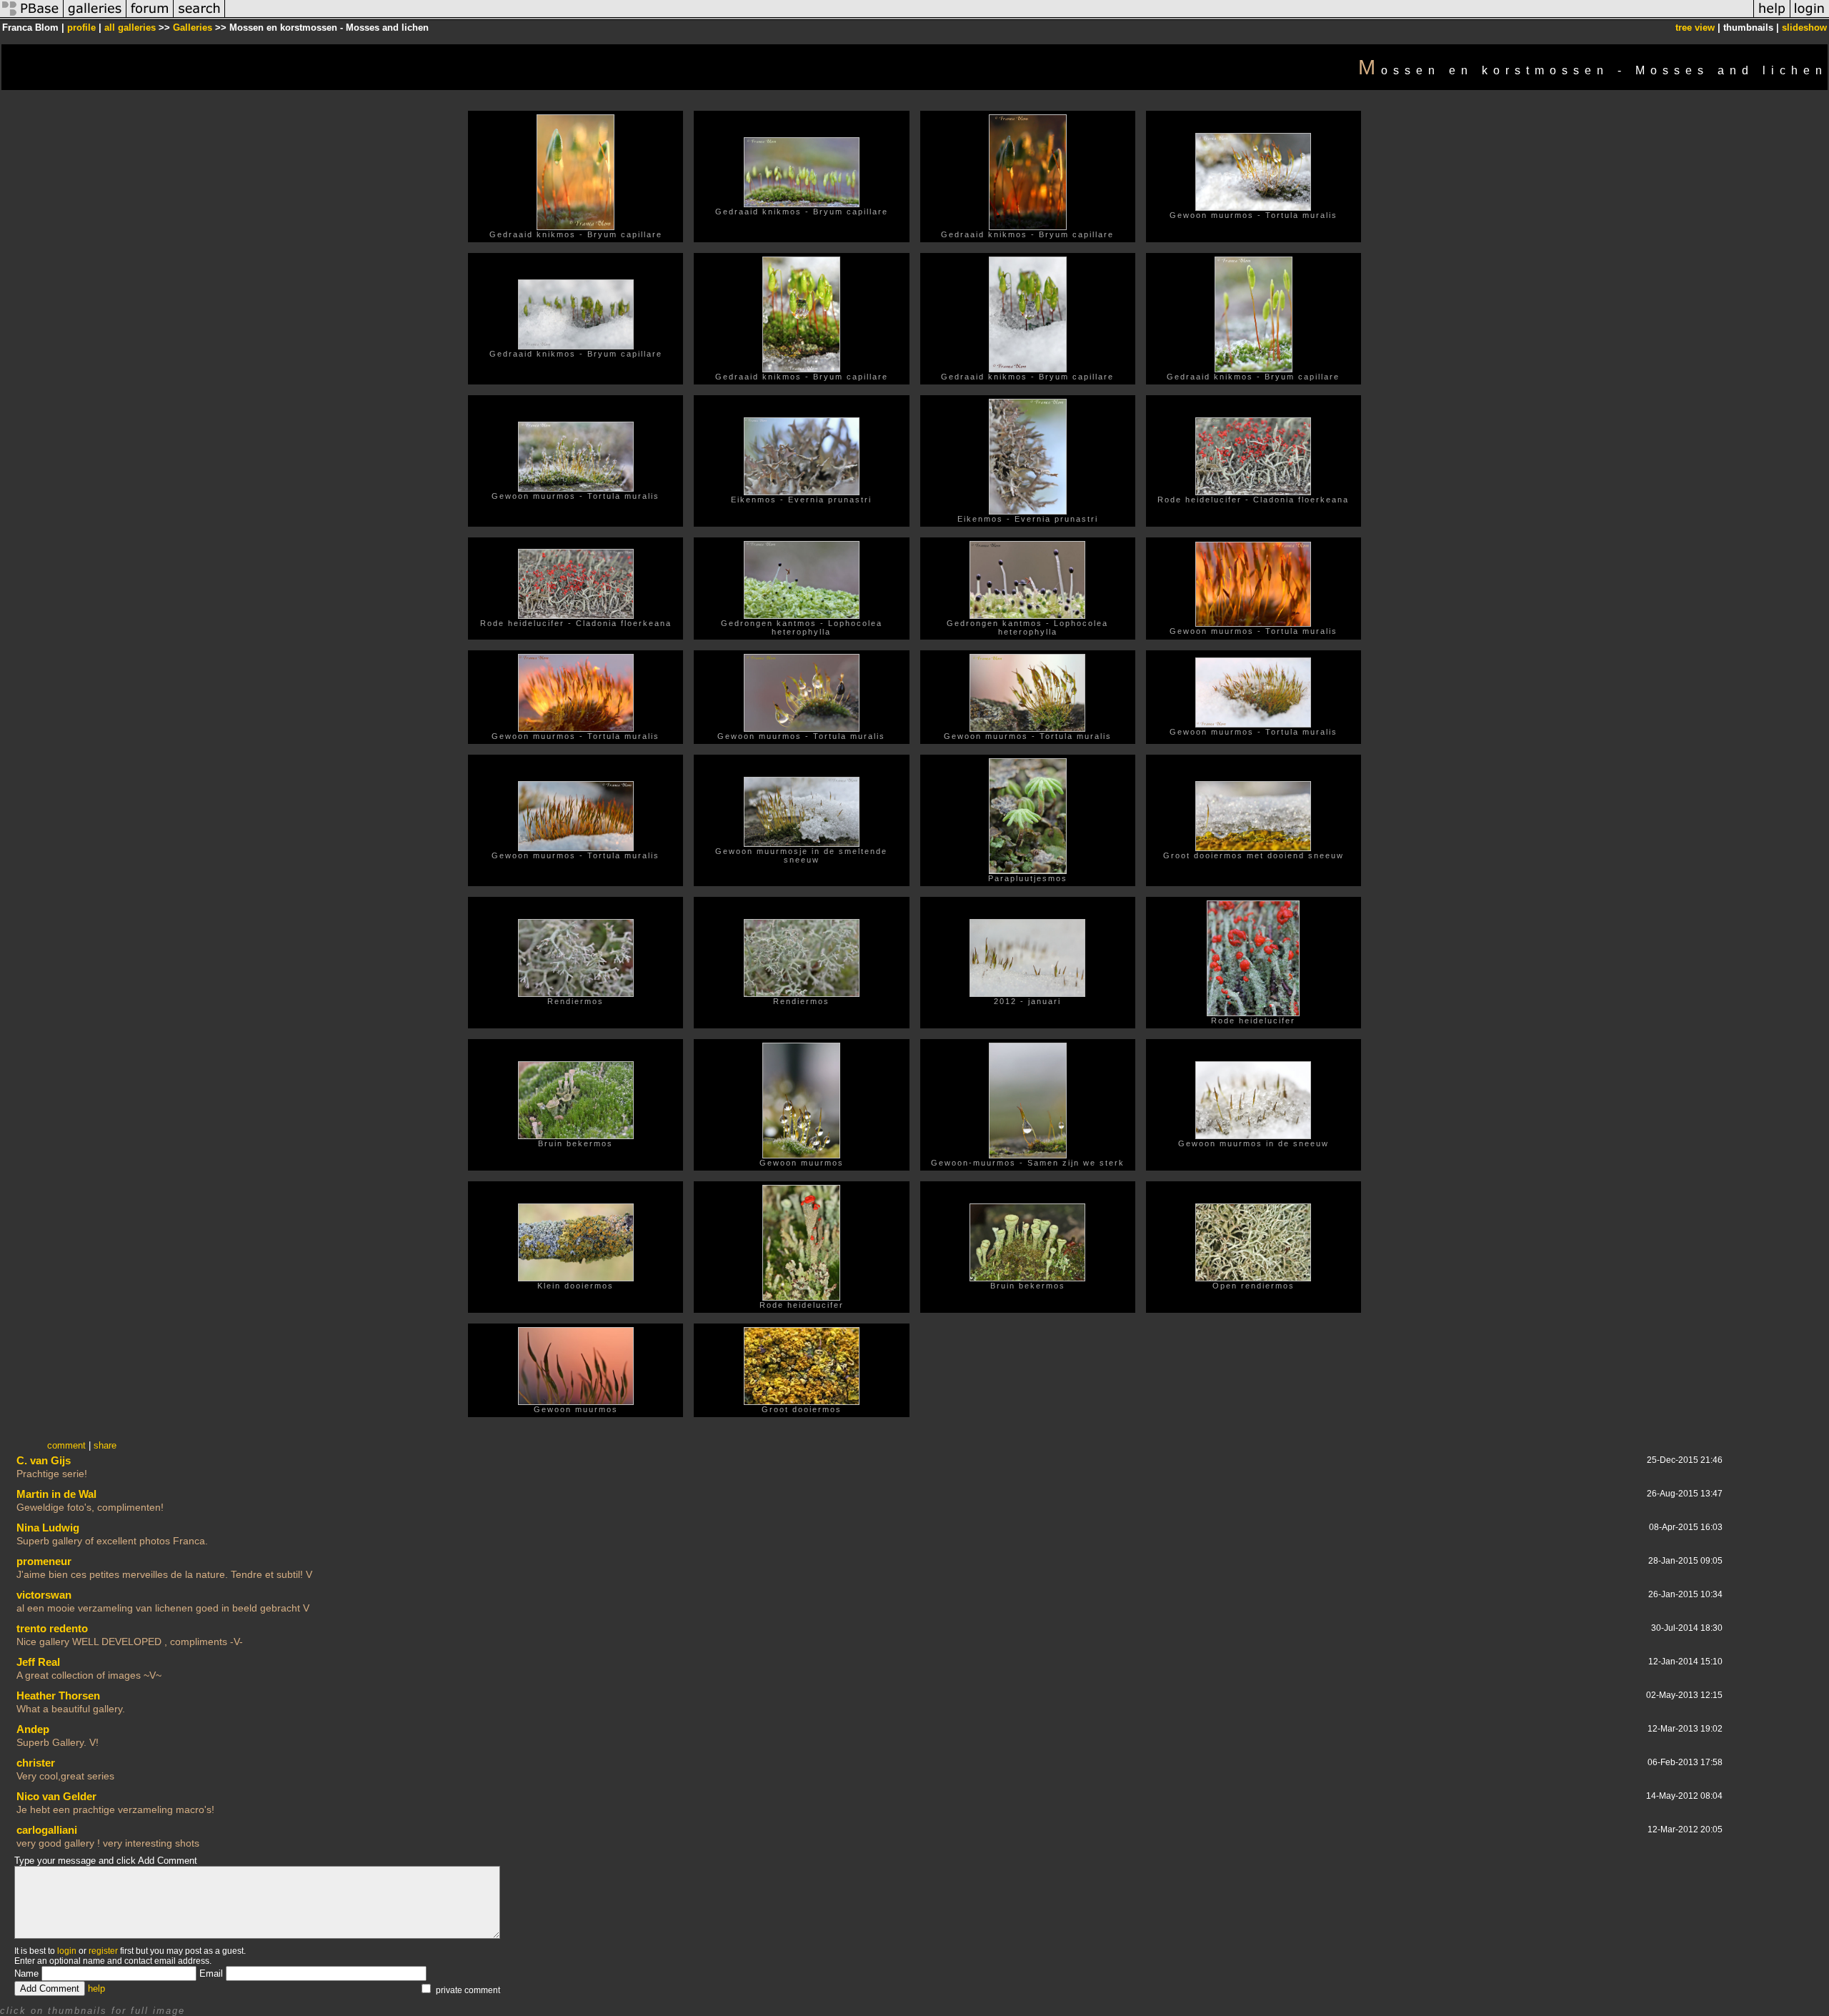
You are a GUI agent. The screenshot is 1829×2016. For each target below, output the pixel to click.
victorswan (44, 1595)
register (103, 1951)
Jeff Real (38, 1662)
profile (81, 28)
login (67, 1951)
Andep (33, 1729)
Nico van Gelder (56, 1796)
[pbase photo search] (199, 17)
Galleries (193, 28)
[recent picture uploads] (95, 17)
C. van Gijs (44, 1460)
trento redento (52, 1628)
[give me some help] (1772, 17)
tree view (1695, 28)
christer (36, 1763)
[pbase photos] (32, 17)
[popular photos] (989, 17)
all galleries (130, 28)
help (96, 1988)
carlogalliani (47, 1830)
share (105, 1445)
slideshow (1804, 28)
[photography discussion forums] (150, 17)
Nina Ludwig (48, 1528)
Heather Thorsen (58, 1695)
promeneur (44, 1561)
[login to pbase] (1810, 17)
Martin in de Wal (56, 1494)
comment (66, 1445)
